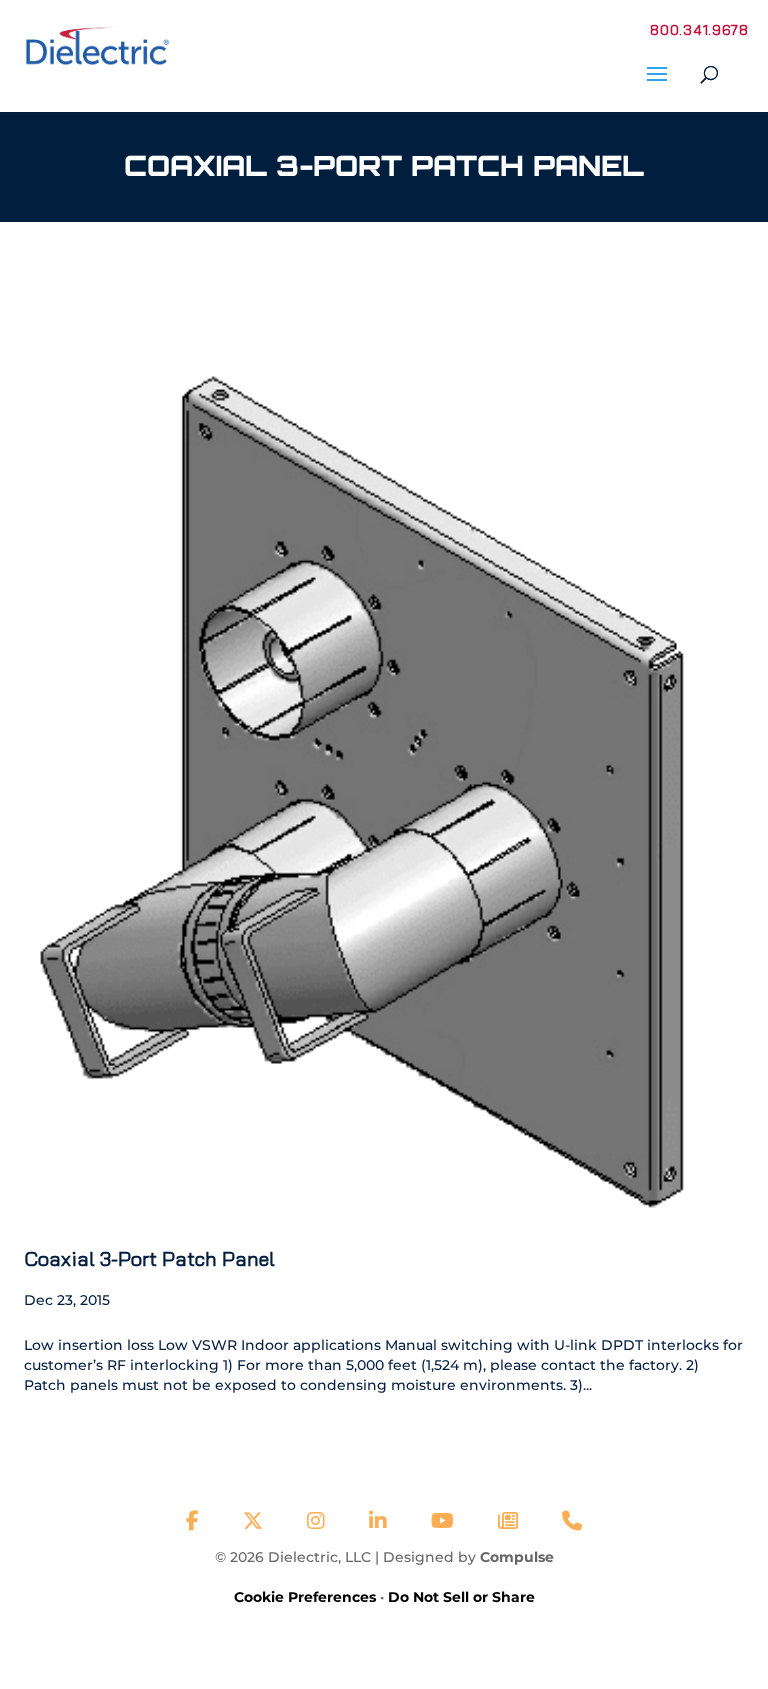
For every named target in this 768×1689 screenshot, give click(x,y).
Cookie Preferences (305, 1597)
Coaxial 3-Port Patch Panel (149, 1258)
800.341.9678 (699, 30)
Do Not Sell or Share (461, 1597)
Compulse (517, 1557)
